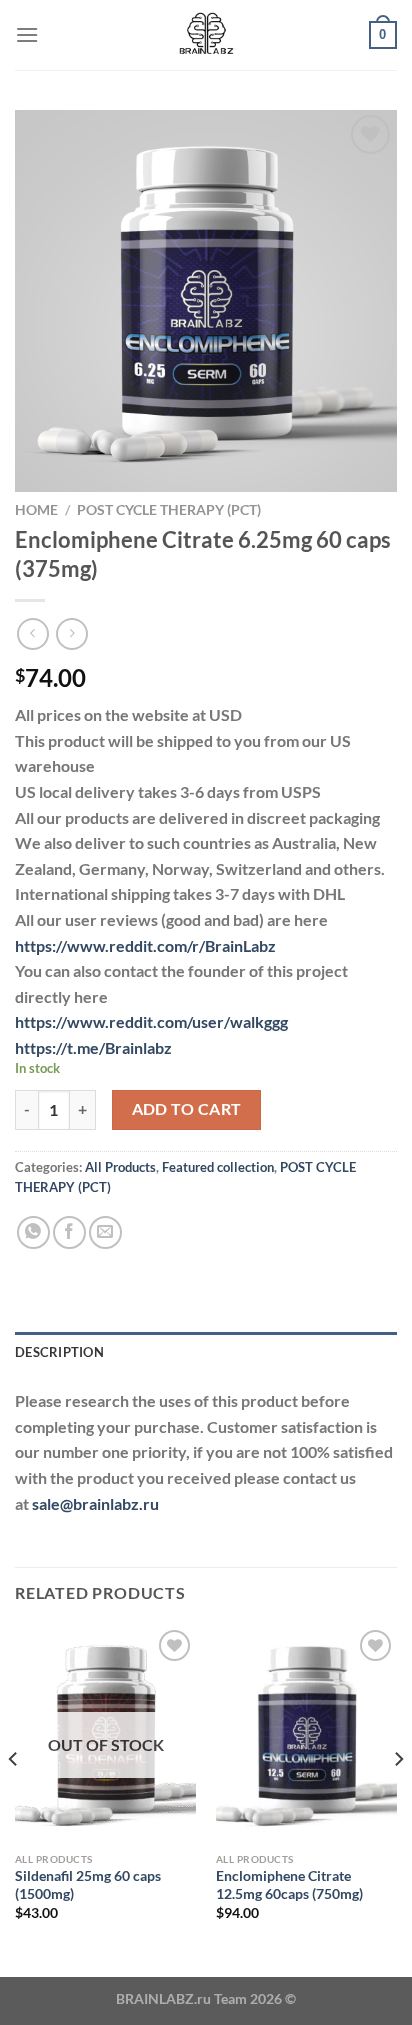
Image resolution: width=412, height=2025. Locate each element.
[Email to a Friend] (105, 1232)
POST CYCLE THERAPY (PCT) (169, 510)
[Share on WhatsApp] (33, 1232)
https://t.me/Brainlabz (93, 1047)
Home (36, 510)
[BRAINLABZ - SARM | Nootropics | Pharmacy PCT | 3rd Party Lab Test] (206, 35)
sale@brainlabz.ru (95, 1503)
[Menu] (27, 34)
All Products (120, 1167)
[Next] (398, 1799)
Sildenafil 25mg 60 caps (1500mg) (88, 1885)
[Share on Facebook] (69, 1232)
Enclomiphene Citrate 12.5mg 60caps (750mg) (289, 1885)
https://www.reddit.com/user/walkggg (151, 1021)
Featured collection (218, 1167)
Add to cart (187, 1109)
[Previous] (14, 1799)
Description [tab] (59, 1352)
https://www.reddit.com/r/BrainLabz (145, 945)
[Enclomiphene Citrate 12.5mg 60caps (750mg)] (306, 1733)
